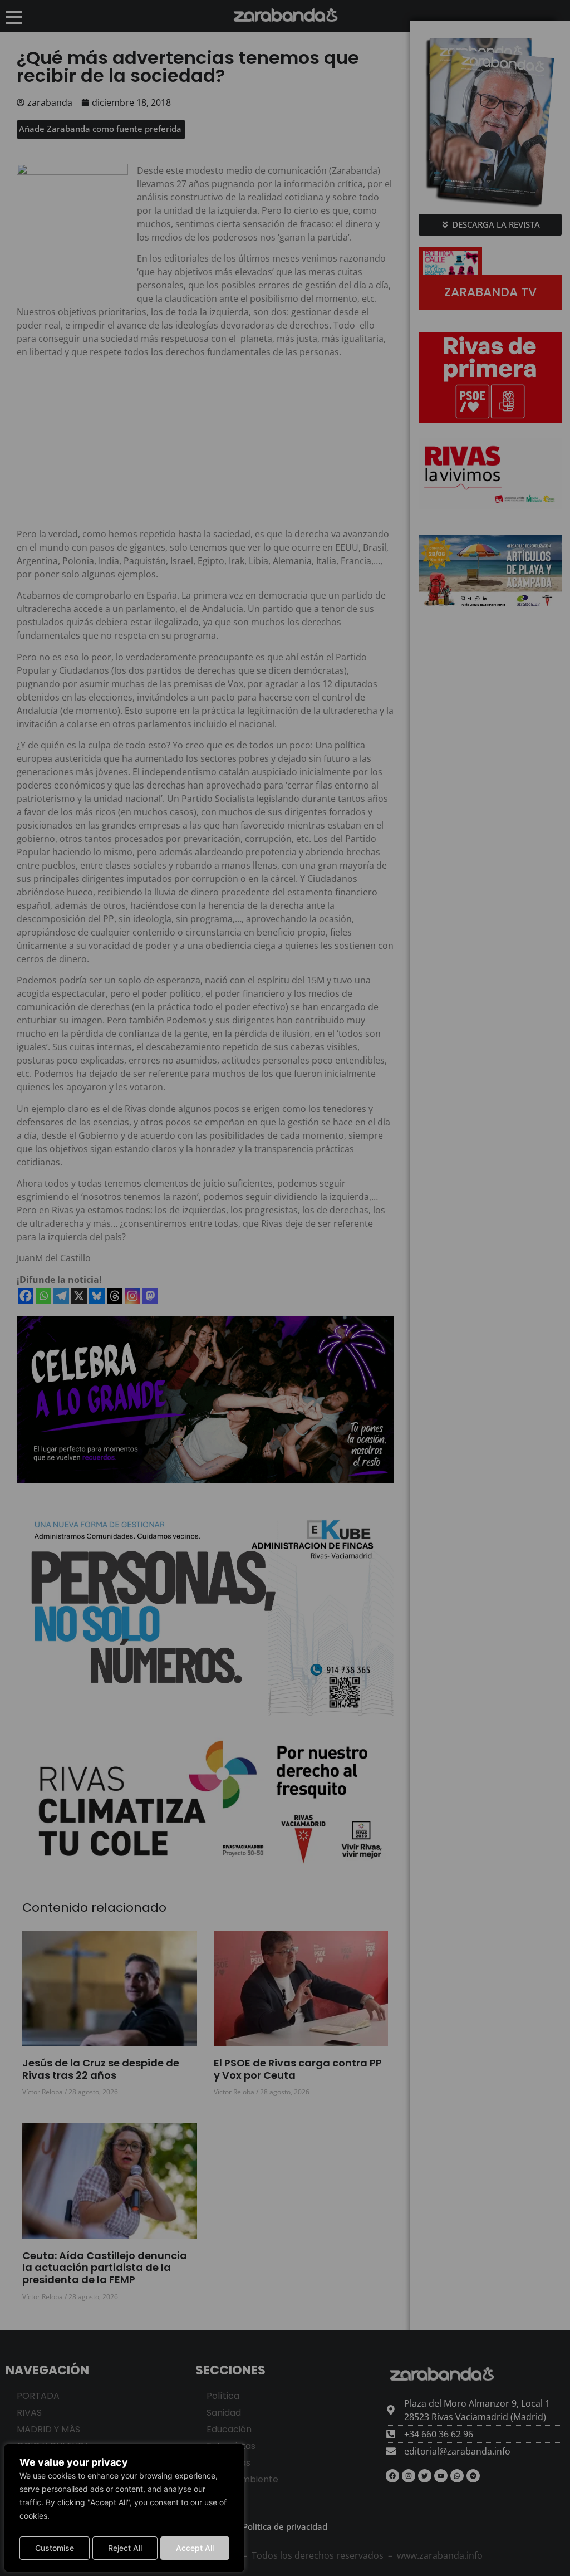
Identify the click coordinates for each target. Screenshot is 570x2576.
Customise (55, 2548)
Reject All (125, 2548)
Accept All (195, 2548)
